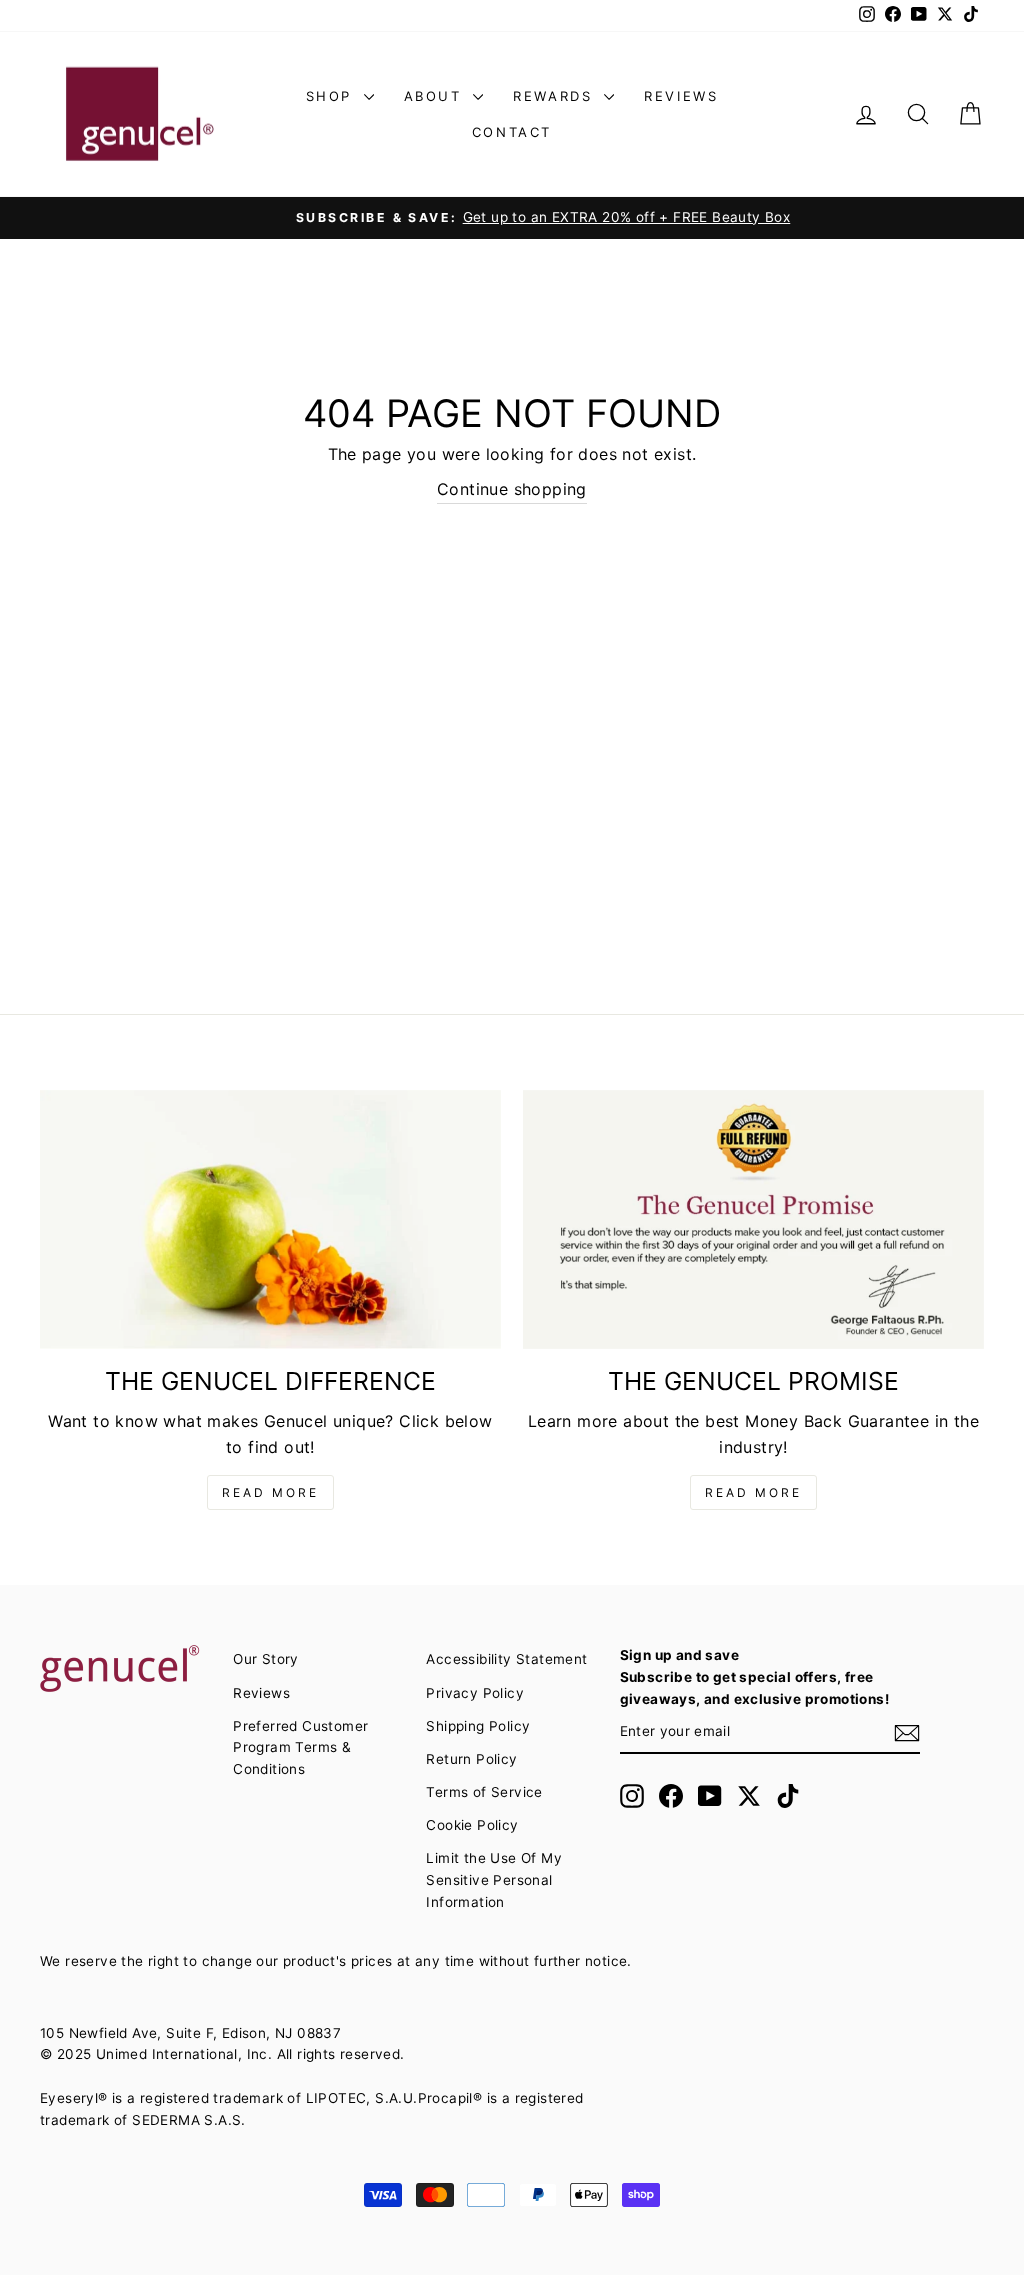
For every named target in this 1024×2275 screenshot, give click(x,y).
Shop (332, 96)
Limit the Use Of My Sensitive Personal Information (494, 1880)
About (436, 96)
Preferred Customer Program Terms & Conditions (300, 1748)
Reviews (681, 96)
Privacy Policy (475, 1693)
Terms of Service (484, 1792)
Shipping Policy (478, 1726)
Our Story (266, 1659)
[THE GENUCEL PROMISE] (753, 1220)
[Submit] (907, 1733)
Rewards (556, 96)
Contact (512, 132)
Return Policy (471, 1759)
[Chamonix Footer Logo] (125, 1670)
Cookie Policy (472, 1825)
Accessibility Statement (506, 1659)
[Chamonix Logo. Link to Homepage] (140, 114)
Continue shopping (512, 489)
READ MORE (270, 1492)
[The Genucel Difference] (270, 1220)
